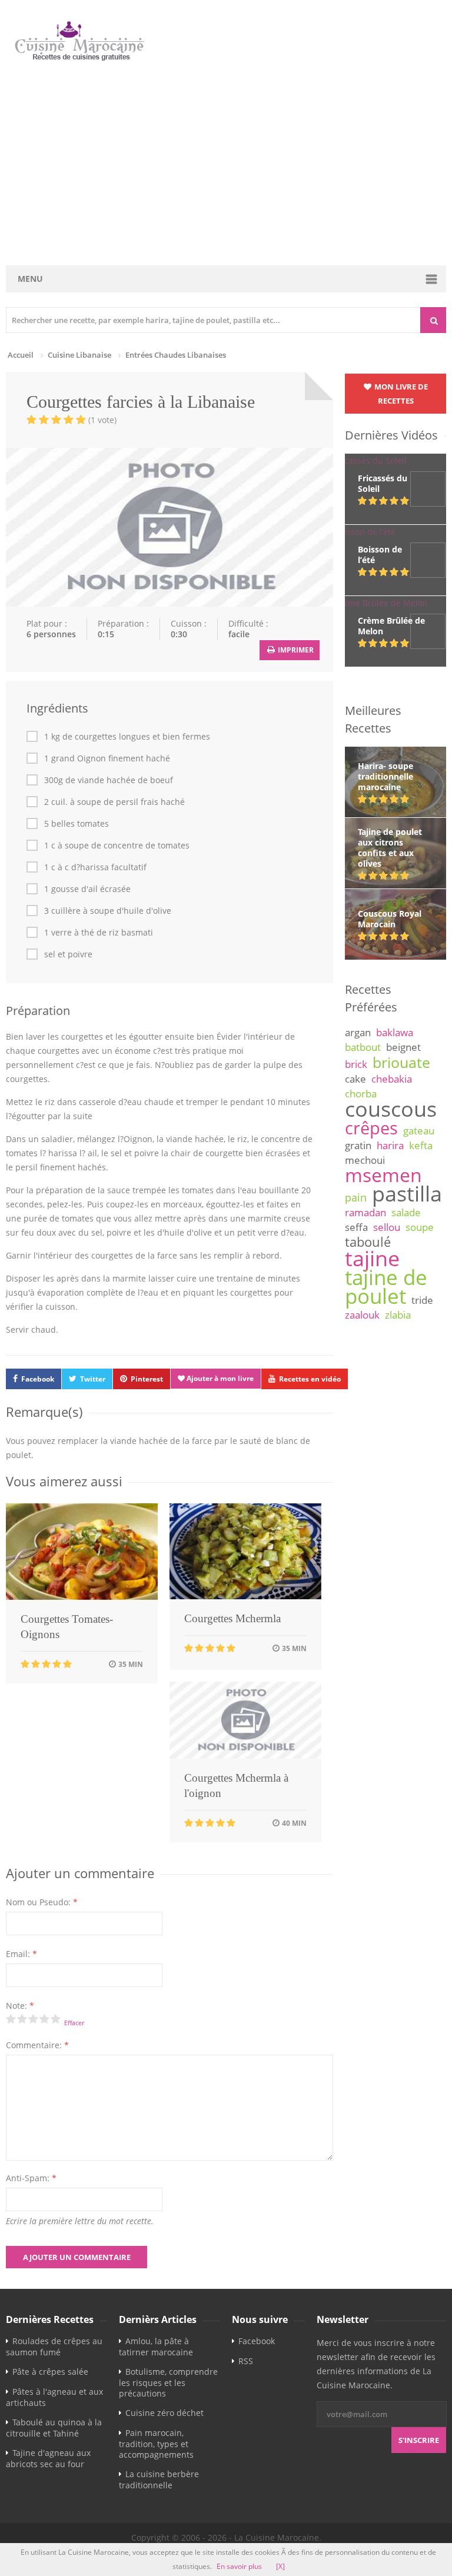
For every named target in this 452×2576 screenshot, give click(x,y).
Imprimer (295, 650)
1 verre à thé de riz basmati (99, 933)
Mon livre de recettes (400, 394)
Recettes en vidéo (310, 1379)
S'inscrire (419, 2440)
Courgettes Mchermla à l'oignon (236, 1785)
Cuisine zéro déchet (164, 2413)
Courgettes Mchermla (232, 1618)
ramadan (365, 1212)
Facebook (38, 1379)
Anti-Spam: (31, 2178)
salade (406, 1212)
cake (355, 1079)
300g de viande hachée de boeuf (109, 780)
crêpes (371, 1128)
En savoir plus (239, 2566)
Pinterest (147, 1379)
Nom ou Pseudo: (42, 1902)
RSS (246, 2361)
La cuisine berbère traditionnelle (159, 2480)
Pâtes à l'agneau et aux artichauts (54, 2397)
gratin (358, 1145)
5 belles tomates (77, 824)
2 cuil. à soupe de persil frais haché (114, 802)
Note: (20, 2006)
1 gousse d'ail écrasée (87, 889)
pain (356, 1197)
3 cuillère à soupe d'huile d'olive (108, 911)
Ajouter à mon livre (219, 1378)
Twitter (93, 1379)
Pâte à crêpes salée (50, 2372)
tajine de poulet (386, 1287)
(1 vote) (102, 420)
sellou (387, 1227)
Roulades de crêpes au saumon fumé (54, 2347)
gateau (419, 1131)
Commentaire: (37, 2045)
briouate (401, 1062)
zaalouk (362, 1315)
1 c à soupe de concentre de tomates (117, 846)
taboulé (368, 1242)
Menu (30, 279)
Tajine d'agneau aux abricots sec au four (48, 2458)
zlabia (398, 1315)
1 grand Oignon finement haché (107, 758)
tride (422, 1300)
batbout (363, 1047)
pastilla (407, 1193)
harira (390, 1145)
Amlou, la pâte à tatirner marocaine (156, 2347)
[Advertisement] (227, 164)
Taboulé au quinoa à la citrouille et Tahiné (54, 2428)
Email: (21, 1954)
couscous (391, 1109)
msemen (383, 1175)
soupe (420, 1227)
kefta (421, 1145)
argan (358, 1032)
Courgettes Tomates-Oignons (67, 1627)
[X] (280, 2566)
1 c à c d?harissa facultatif (95, 867)
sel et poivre (68, 954)
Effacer (74, 2023)
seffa (356, 1227)
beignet (403, 1047)
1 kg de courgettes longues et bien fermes (127, 737)
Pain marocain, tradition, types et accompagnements (156, 2444)
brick (356, 1064)
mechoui (365, 1160)
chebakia (392, 1079)
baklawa (395, 1032)
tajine (372, 1258)
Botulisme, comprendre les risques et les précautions (168, 2382)
